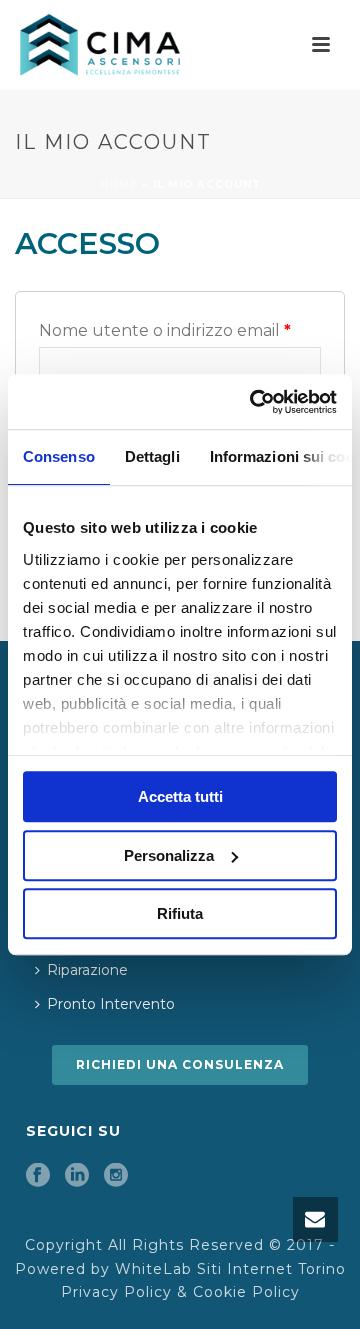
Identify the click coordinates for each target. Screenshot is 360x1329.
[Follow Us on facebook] (38, 1176)
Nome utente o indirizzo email (165, 330)
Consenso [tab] (59, 456)
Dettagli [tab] (152, 456)
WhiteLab (153, 1269)
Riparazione (87, 970)
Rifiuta (180, 913)
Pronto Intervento (111, 1004)
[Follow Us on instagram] (116, 1176)
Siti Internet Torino (271, 1269)
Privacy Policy (116, 1292)
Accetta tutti (180, 796)
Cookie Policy (246, 1292)
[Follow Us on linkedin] (77, 1176)
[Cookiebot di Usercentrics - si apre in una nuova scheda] (254, 402)
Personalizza (169, 855)
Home (119, 184)
